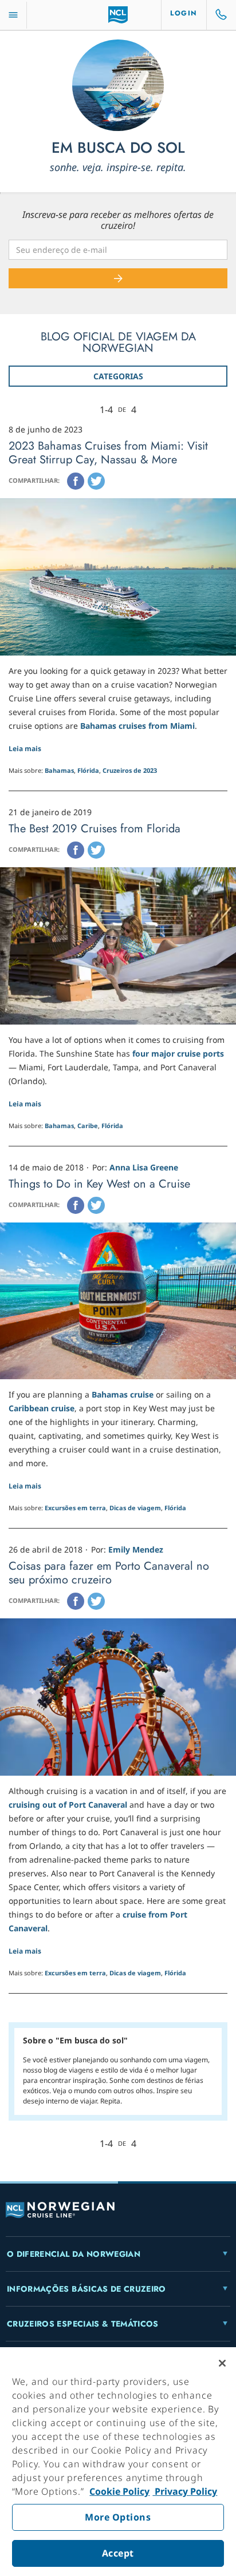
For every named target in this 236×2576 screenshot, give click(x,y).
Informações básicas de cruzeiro (86, 2289)
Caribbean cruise (42, 1408)
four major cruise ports (178, 1053)
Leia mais (25, 749)
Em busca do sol (118, 148)
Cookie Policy (119, 2491)
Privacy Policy (185, 2491)
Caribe (88, 1126)
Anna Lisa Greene (144, 1167)
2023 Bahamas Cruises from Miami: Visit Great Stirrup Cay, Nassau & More (108, 453)
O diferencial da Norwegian (74, 2254)
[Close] (222, 2363)
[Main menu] (13, 15)
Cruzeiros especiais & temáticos (83, 2324)
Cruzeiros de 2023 (130, 770)
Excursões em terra (75, 1508)
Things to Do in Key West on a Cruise (99, 1184)
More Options (118, 2517)
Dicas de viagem (135, 1508)
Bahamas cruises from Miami (137, 726)
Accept (118, 2553)
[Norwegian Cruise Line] (118, 15)
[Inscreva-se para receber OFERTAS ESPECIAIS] (118, 278)
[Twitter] (96, 481)
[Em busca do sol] (118, 85)
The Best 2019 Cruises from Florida (95, 829)
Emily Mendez (136, 1549)
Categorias (118, 376)
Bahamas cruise (123, 1394)
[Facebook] (76, 481)
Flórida (88, 770)
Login (184, 13)
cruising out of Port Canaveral (68, 1805)
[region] (118, 2462)
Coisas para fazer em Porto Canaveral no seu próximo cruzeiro (109, 1573)
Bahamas (59, 770)
